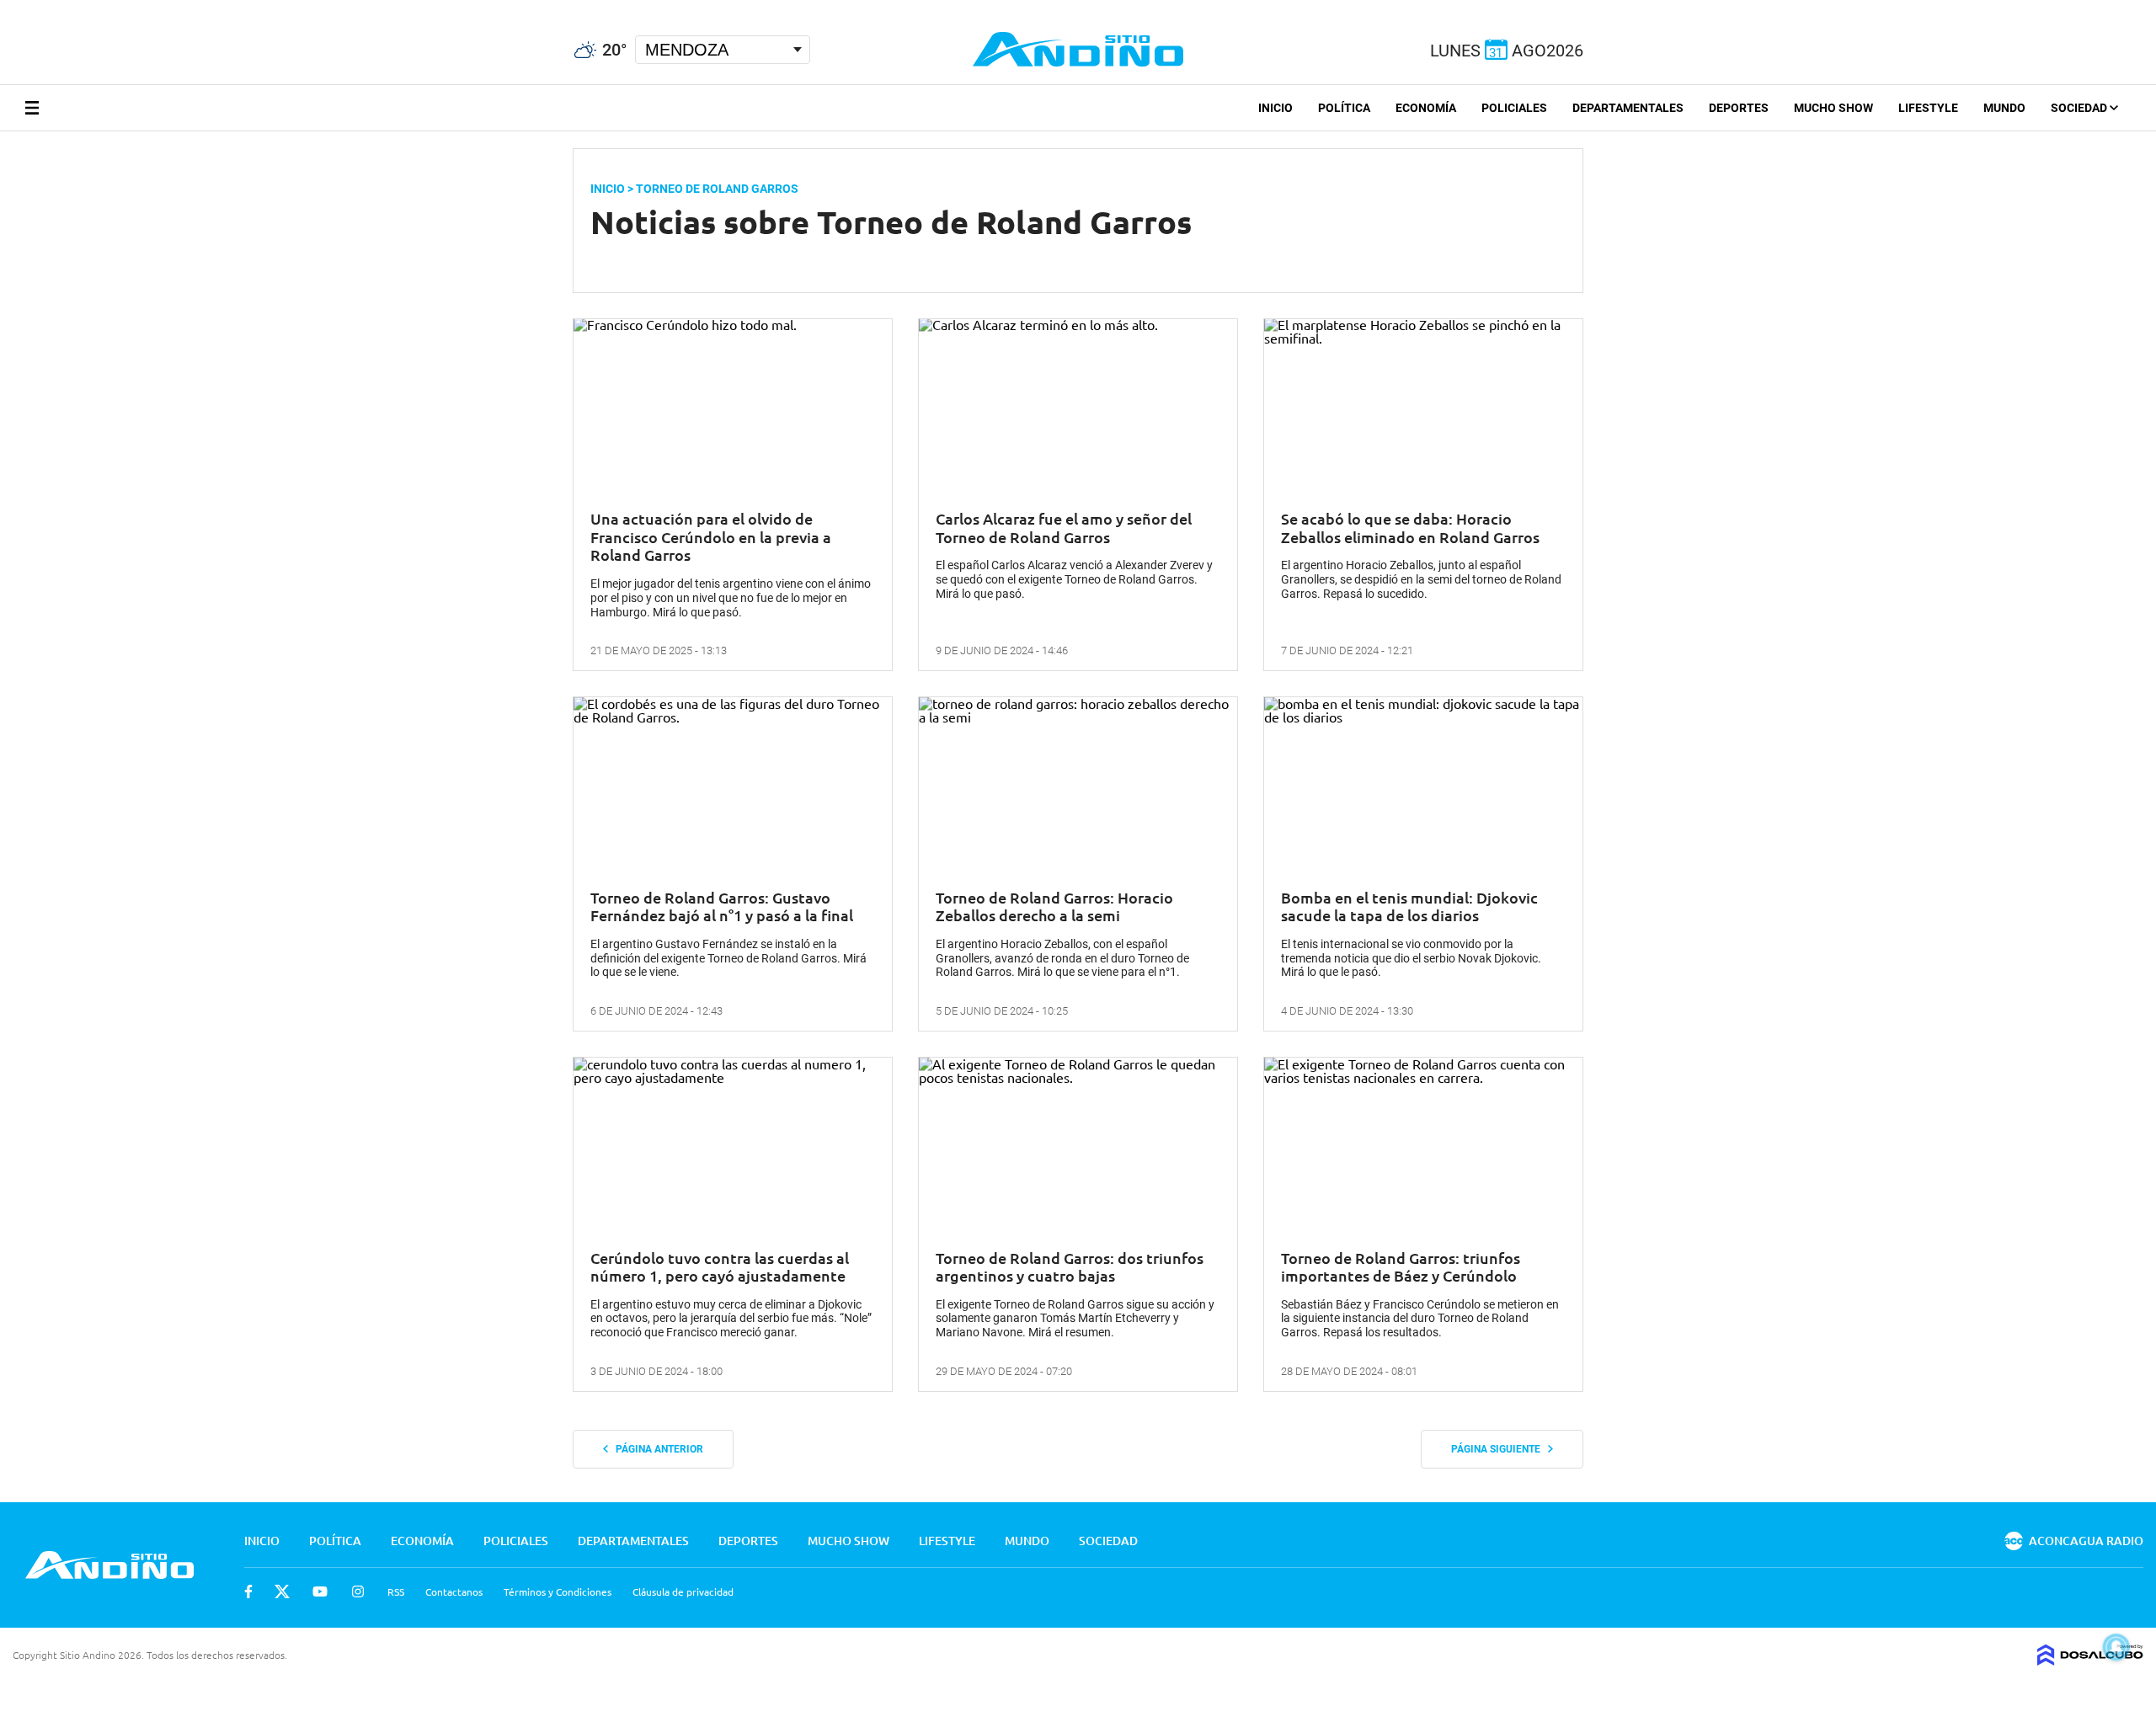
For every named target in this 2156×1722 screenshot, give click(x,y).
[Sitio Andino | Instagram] (91, 8)
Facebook (248, 1591)
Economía (1426, 108)
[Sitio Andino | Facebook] (4, 8)
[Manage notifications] (2116, 1647)
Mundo (2004, 108)
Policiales (1514, 108)
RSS (396, 1591)
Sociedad (2080, 108)
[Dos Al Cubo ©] (2090, 1660)
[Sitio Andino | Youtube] (60, 8)
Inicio (1275, 108)
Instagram (358, 1591)
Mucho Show (1833, 108)
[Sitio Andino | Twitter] (29, 8)
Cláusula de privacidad (683, 1591)
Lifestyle (1928, 108)
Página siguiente (1500, 1449)
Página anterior (656, 1449)
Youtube (320, 1591)
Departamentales (1628, 108)
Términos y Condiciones (558, 1591)
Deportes (1739, 108)
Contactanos (454, 1591)
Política (1344, 108)
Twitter (282, 1591)
